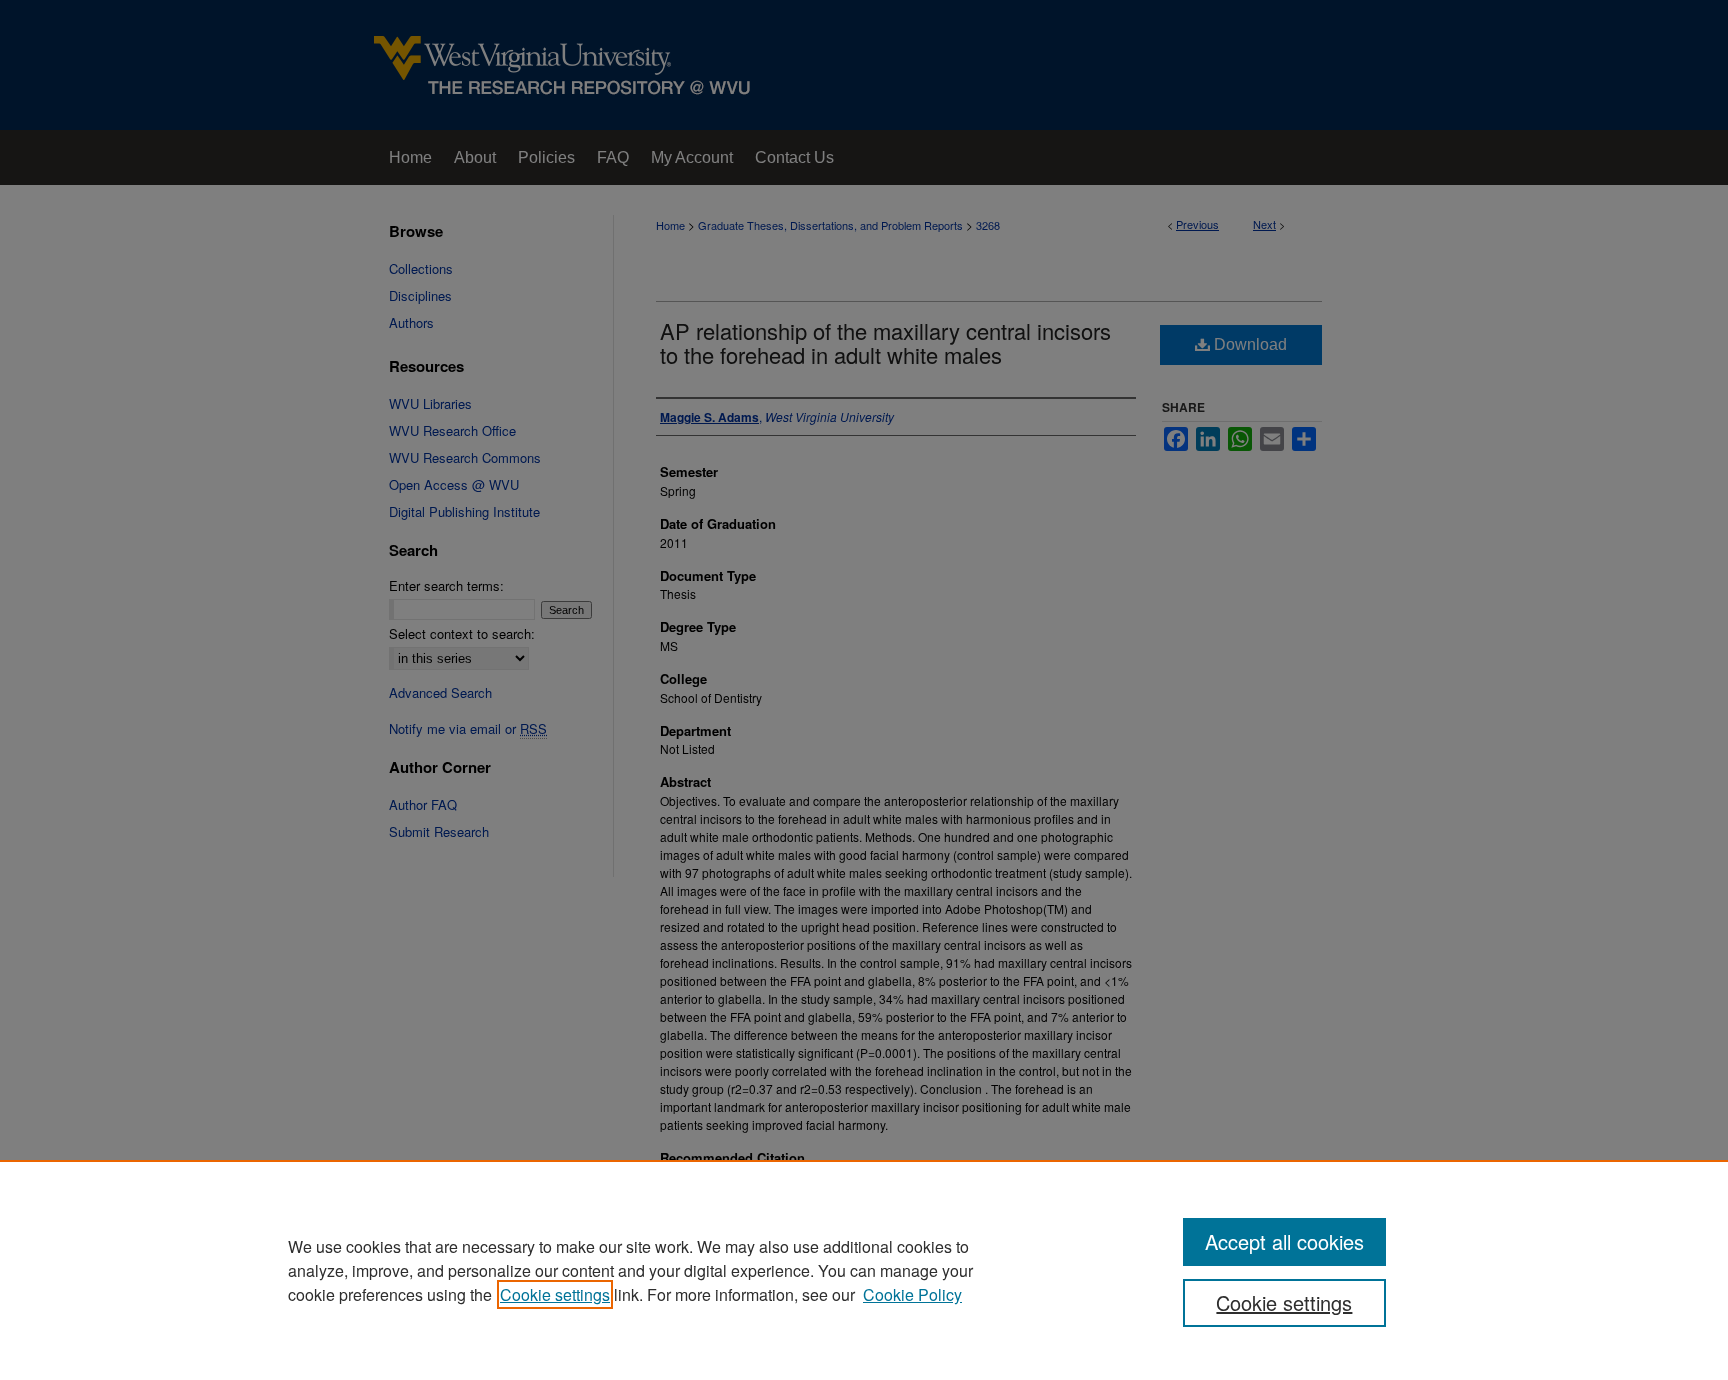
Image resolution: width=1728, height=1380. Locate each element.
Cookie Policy (912, 1294)
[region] (864, 1270)
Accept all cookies (1284, 1241)
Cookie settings (555, 1294)
